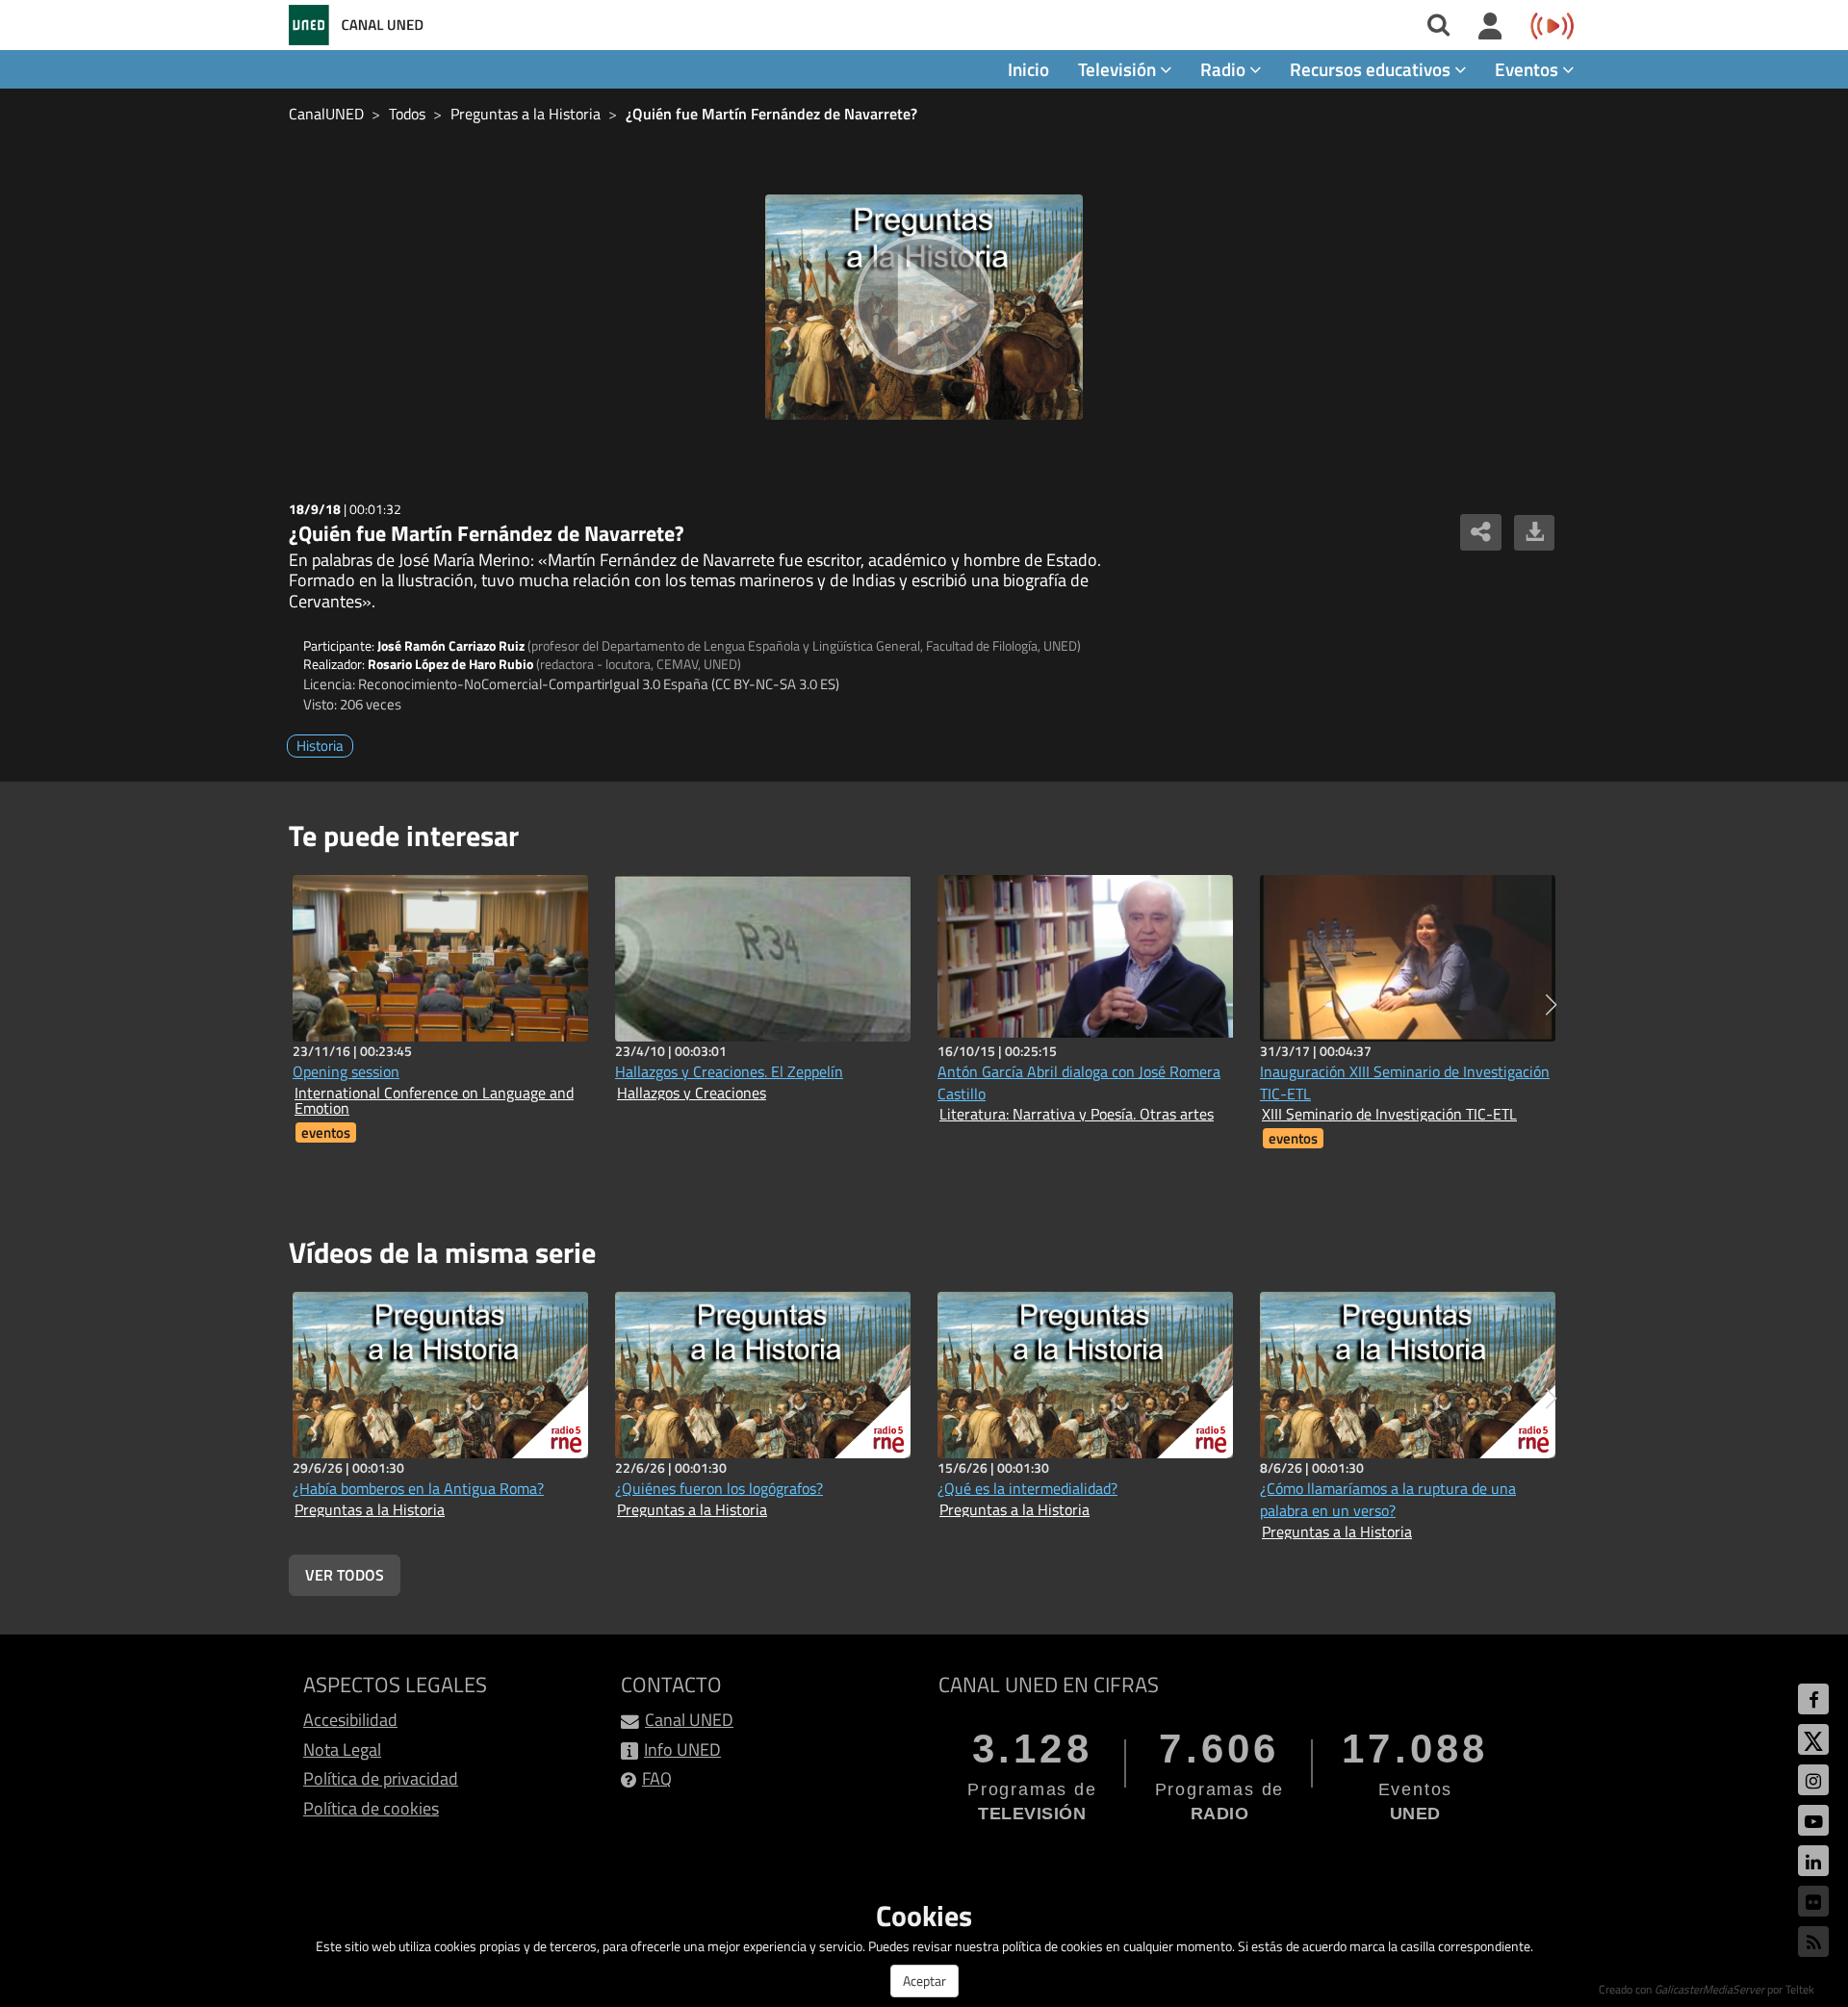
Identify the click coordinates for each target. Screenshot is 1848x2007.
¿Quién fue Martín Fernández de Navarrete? (771, 114)
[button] (1551, 1005)
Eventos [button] (1528, 69)
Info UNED (682, 1750)
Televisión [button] (1119, 69)
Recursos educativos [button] (1372, 69)
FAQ (657, 1778)
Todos (407, 114)
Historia (320, 746)
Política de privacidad (381, 1778)
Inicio (1028, 69)
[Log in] (1490, 27)
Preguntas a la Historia (526, 114)
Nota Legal (342, 1750)
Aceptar (924, 1981)
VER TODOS (345, 1575)
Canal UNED (689, 1720)
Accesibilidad (350, 1720)
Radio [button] (1225, 69)
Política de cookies (371, 1808)
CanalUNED (326, 114)
